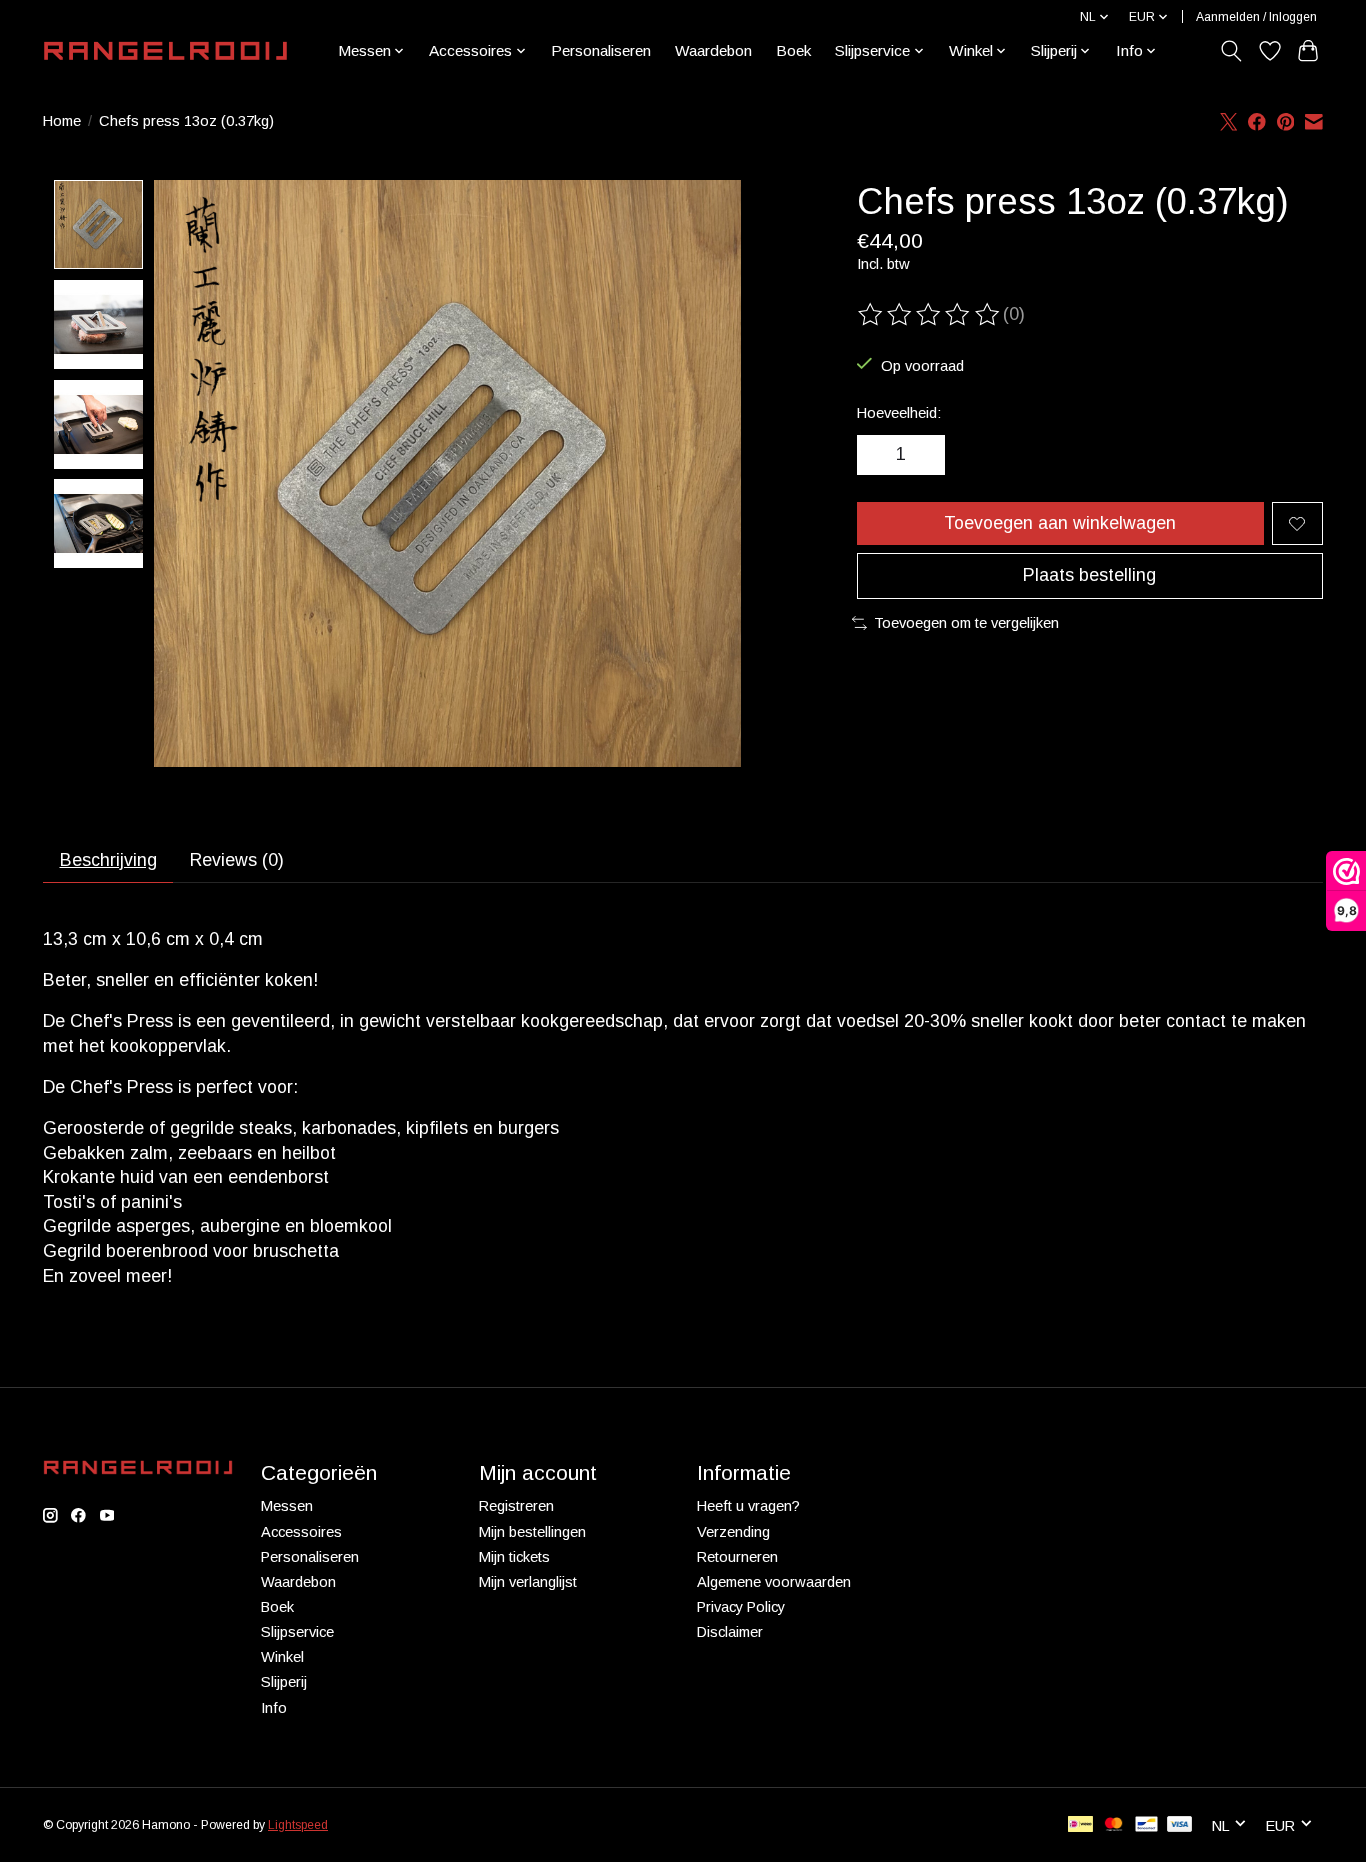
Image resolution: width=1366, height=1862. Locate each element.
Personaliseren (601, 50)
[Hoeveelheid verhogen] (923, 455)
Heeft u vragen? (748, 1506)
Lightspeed (298, 1825)
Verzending (733, 1532)
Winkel (282, 1657)
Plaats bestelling (1089, 575)
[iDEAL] (1080, 1825)
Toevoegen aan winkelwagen (1060, 523)
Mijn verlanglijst (528, 1582)
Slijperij (284, 1682)
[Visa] (1180, 1825)
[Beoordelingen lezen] (930, 315)
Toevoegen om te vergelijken (966, 623)
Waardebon (713, 50)
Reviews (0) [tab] (237, 860)
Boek (793, 50)
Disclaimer (730, 1632)
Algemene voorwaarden (774, 1582)
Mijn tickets (514, 1557)
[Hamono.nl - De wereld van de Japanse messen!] (165, 51)
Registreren (516, 1506)
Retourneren (737, 1557)
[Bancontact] (1146, 1825)
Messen (287, 1506)
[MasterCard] (1114, 1825)
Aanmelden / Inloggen (1256, 17)
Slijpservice (297, 1632)
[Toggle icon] (1231, 51)
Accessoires (301, 1532)
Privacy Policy (741, 1607)
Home (62, 121)
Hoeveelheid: (899, 413)
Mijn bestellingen (532, 1532)
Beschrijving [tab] (108, 860)
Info (274, 1708)
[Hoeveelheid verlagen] (879, 455)
